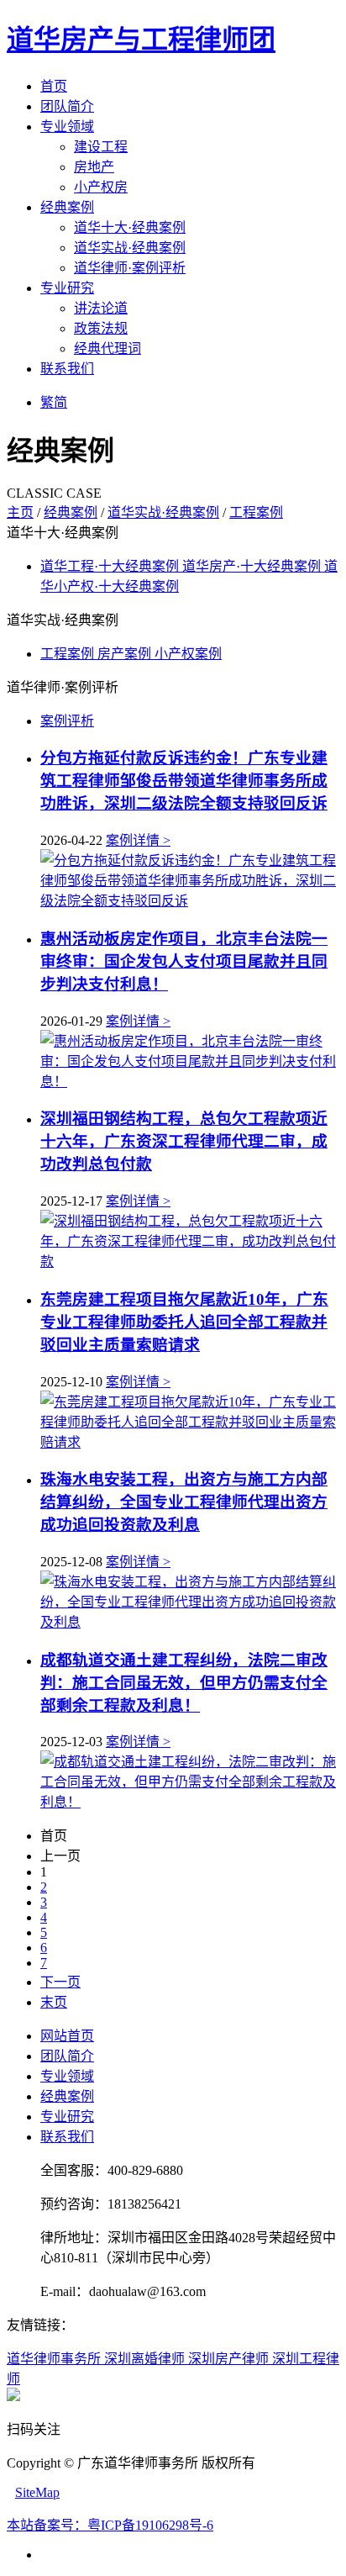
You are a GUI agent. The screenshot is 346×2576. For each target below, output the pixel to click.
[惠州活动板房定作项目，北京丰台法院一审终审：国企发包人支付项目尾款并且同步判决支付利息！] (190, 1082)
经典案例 (67, 207)
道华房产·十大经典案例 (253, 566)
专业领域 (67, 127)
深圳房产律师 (230, 2359)
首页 (54, 86)
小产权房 (101, 187)
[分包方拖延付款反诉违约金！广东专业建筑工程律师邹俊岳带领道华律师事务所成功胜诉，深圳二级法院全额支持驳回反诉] (190, 901)
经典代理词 (107, 348)
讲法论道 (101, 308)
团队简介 (67, 106)
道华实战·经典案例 (130, 248)
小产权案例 (188, 654)
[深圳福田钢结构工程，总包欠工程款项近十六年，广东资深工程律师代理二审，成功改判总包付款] (190, 1262)
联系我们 (67, 369)
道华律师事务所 (55, 2359)
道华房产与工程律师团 (141, 40)
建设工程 (101, 147)
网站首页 (67, 2036)
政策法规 (101, 328)
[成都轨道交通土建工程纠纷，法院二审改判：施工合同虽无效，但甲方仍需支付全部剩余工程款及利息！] (190, 1802)
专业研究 (67, 288)
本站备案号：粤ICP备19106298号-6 (110, 2525)
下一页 (60, 1982)
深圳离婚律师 (146, 2359)
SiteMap (37, 2492)
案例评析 (67, 721)
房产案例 (126, 654)
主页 (20, 512)
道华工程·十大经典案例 (111, 566)
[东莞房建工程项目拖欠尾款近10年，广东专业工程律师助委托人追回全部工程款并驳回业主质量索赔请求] (190, 1442)
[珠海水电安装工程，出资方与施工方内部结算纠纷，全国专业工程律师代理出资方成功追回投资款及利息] (190, 1622)
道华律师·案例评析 (130, 268)
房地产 (94, 167)
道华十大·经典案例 (130, 227)
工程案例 (256, 512)
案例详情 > (138, 840)
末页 (54, 2002)
